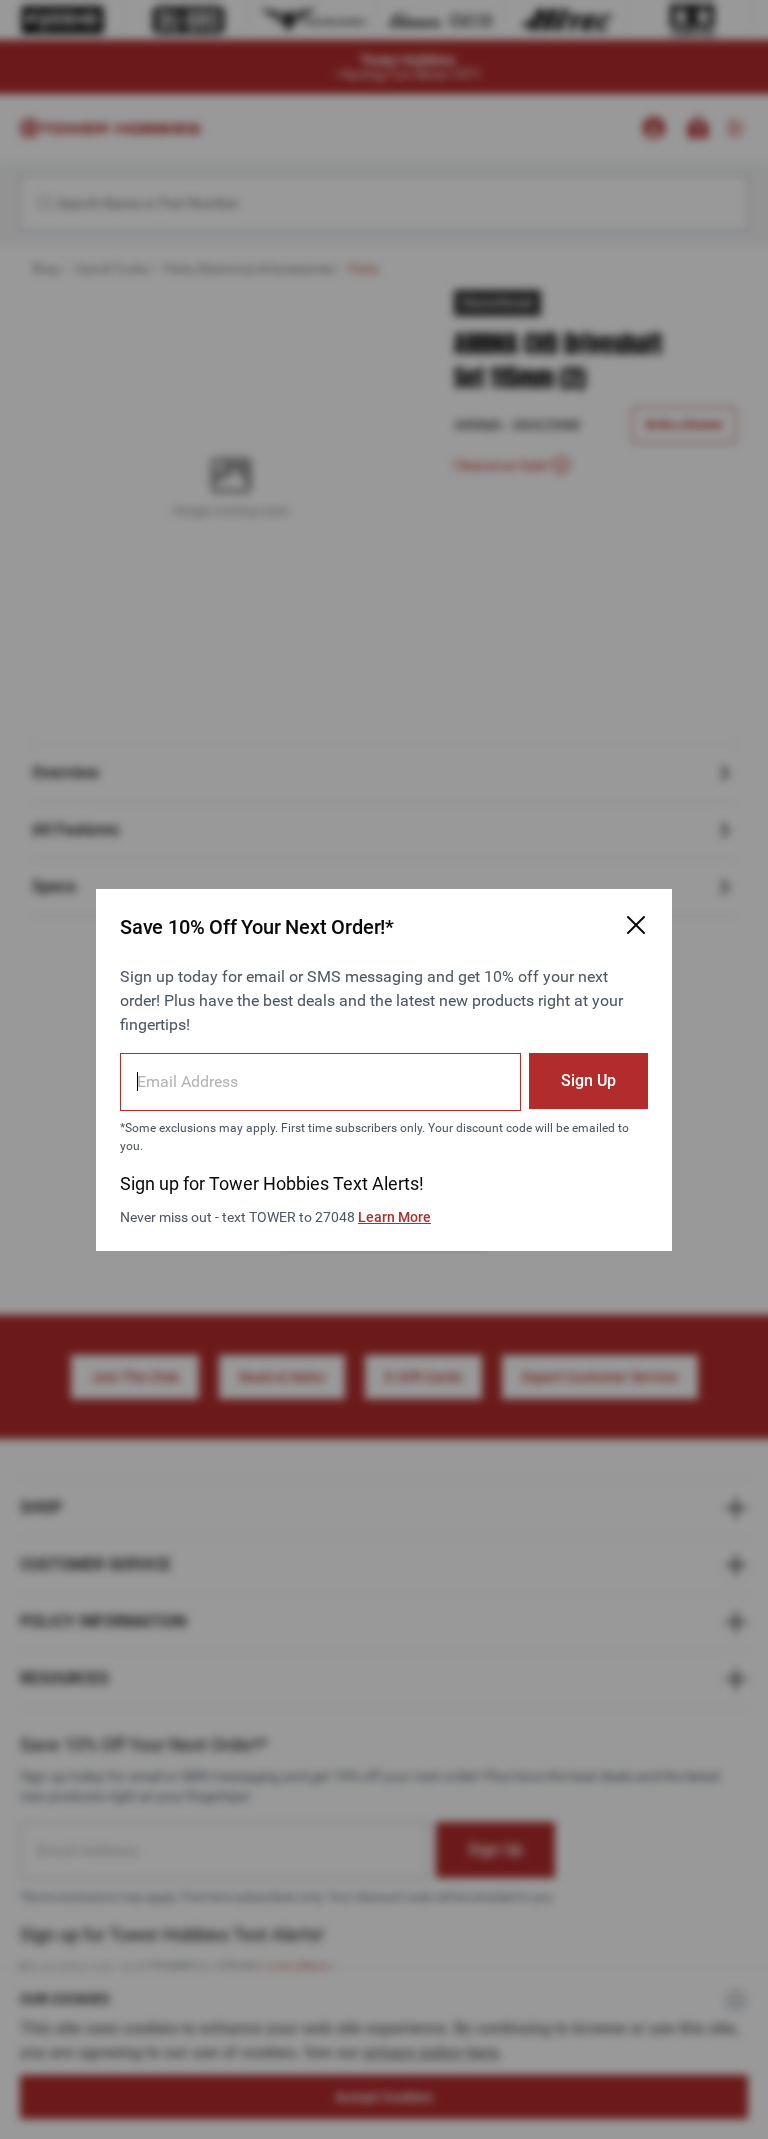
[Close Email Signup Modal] (636, 925)
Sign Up (588, 1080)
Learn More (394, 1217)
